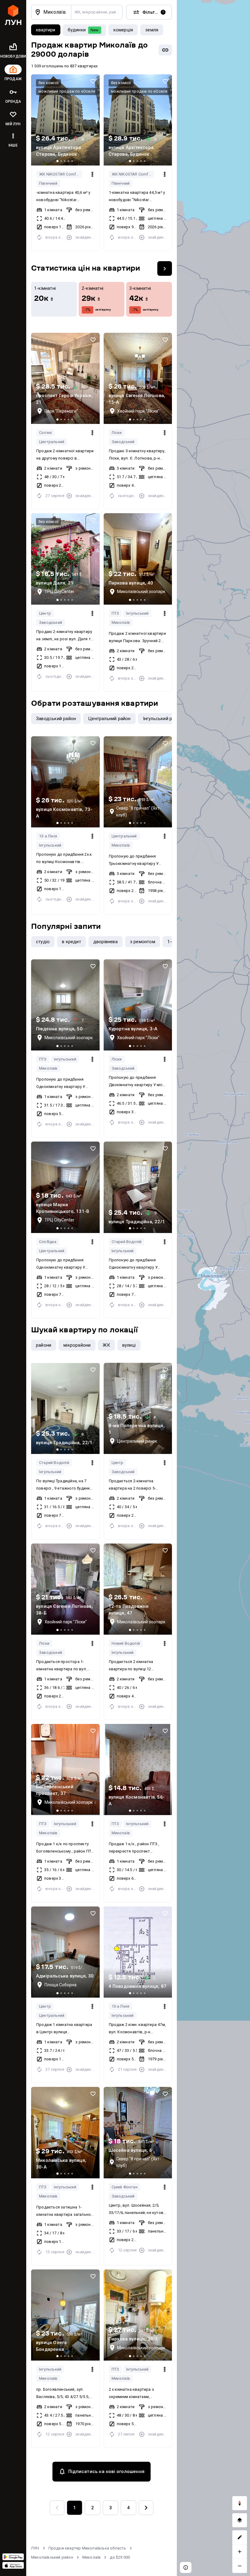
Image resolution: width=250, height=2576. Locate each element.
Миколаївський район (52, 2557)
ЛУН (35, 2548)
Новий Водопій (126, 1643)
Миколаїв (121, 622)
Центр (45, 613)
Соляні (45, 433)
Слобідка (48, 1242)
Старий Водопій (127, 1242)
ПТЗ (115, 613)
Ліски (117, 433)
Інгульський (137, 613)
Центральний (52, 442)
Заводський (123, 442)
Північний (48, 183)
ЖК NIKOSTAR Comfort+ (61, 174)
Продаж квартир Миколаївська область (87, 2548)
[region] (213, 1288)
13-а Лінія (48, 836)
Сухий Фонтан (125, 2187)
